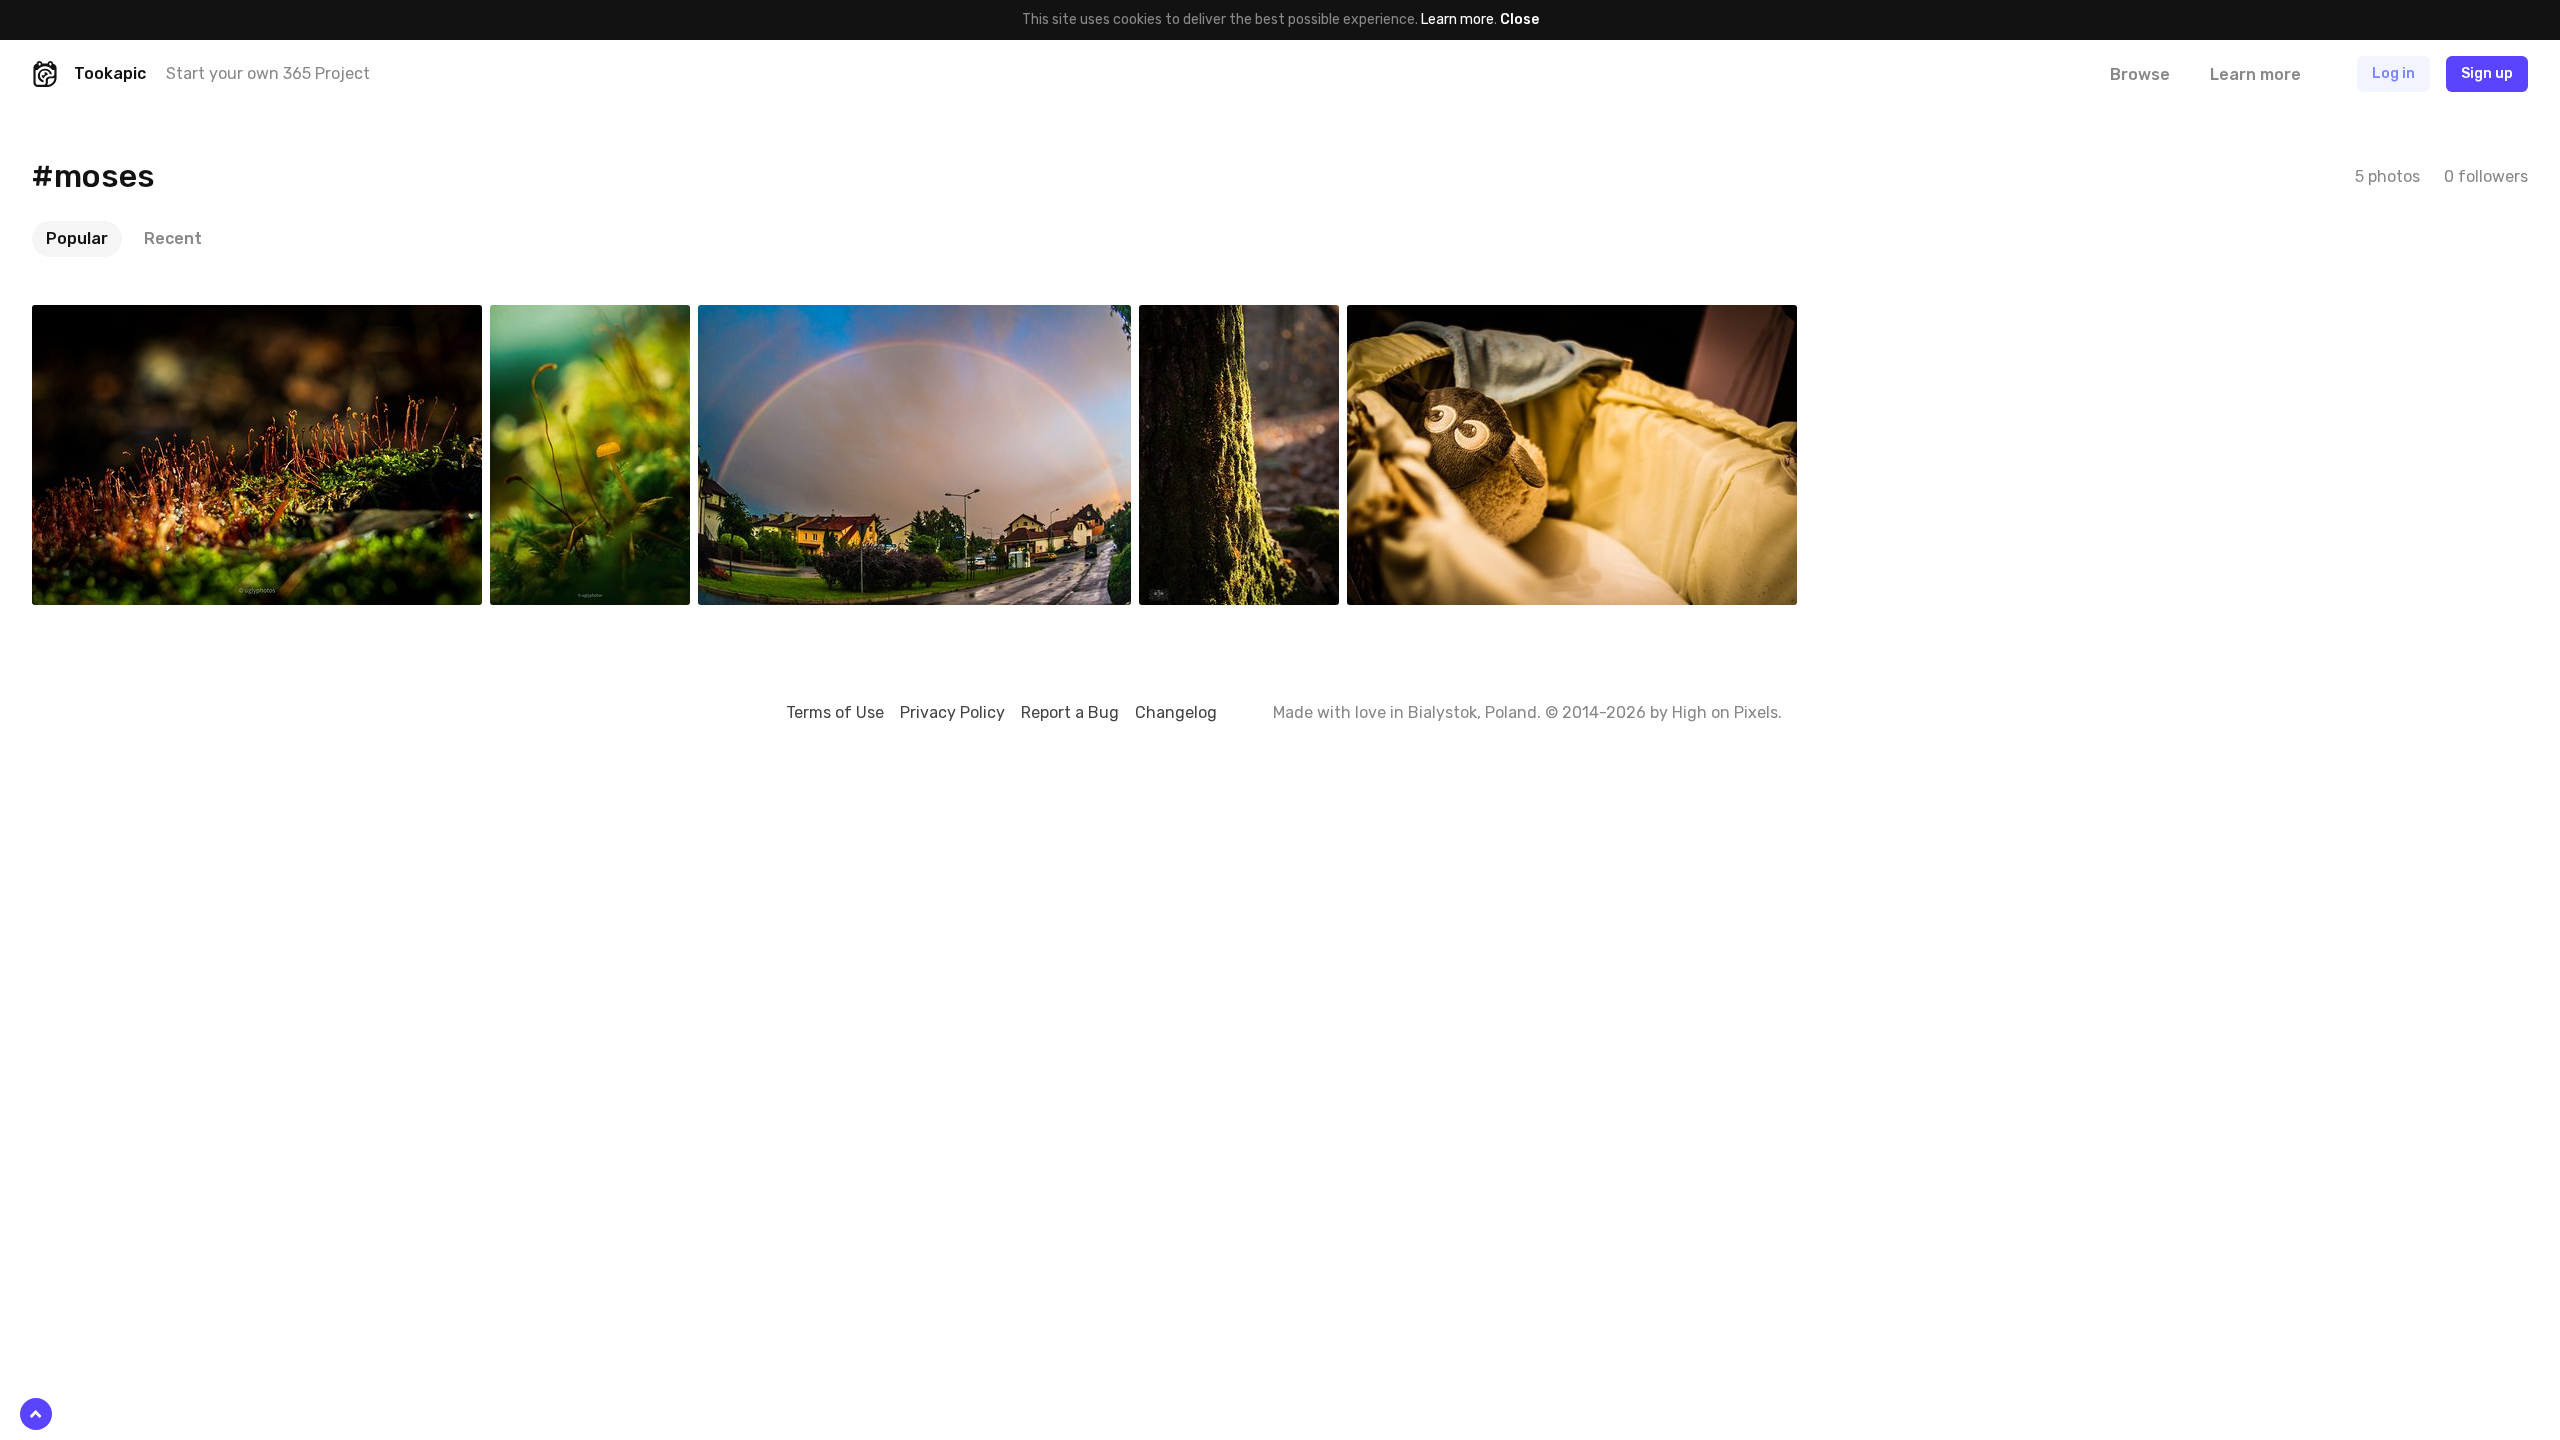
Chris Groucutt (1441, 320)
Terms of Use (835, 712)
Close (1519, 19)
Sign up (2487, 73)
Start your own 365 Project (268, 73)
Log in (2393, 73)
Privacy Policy (952, 712)
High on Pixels (1725, 712)
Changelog (1176, 712)
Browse (2140, 74)
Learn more (1457, 19)
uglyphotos (115, 320)
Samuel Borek (788, 320)
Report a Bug (1070, 712)
